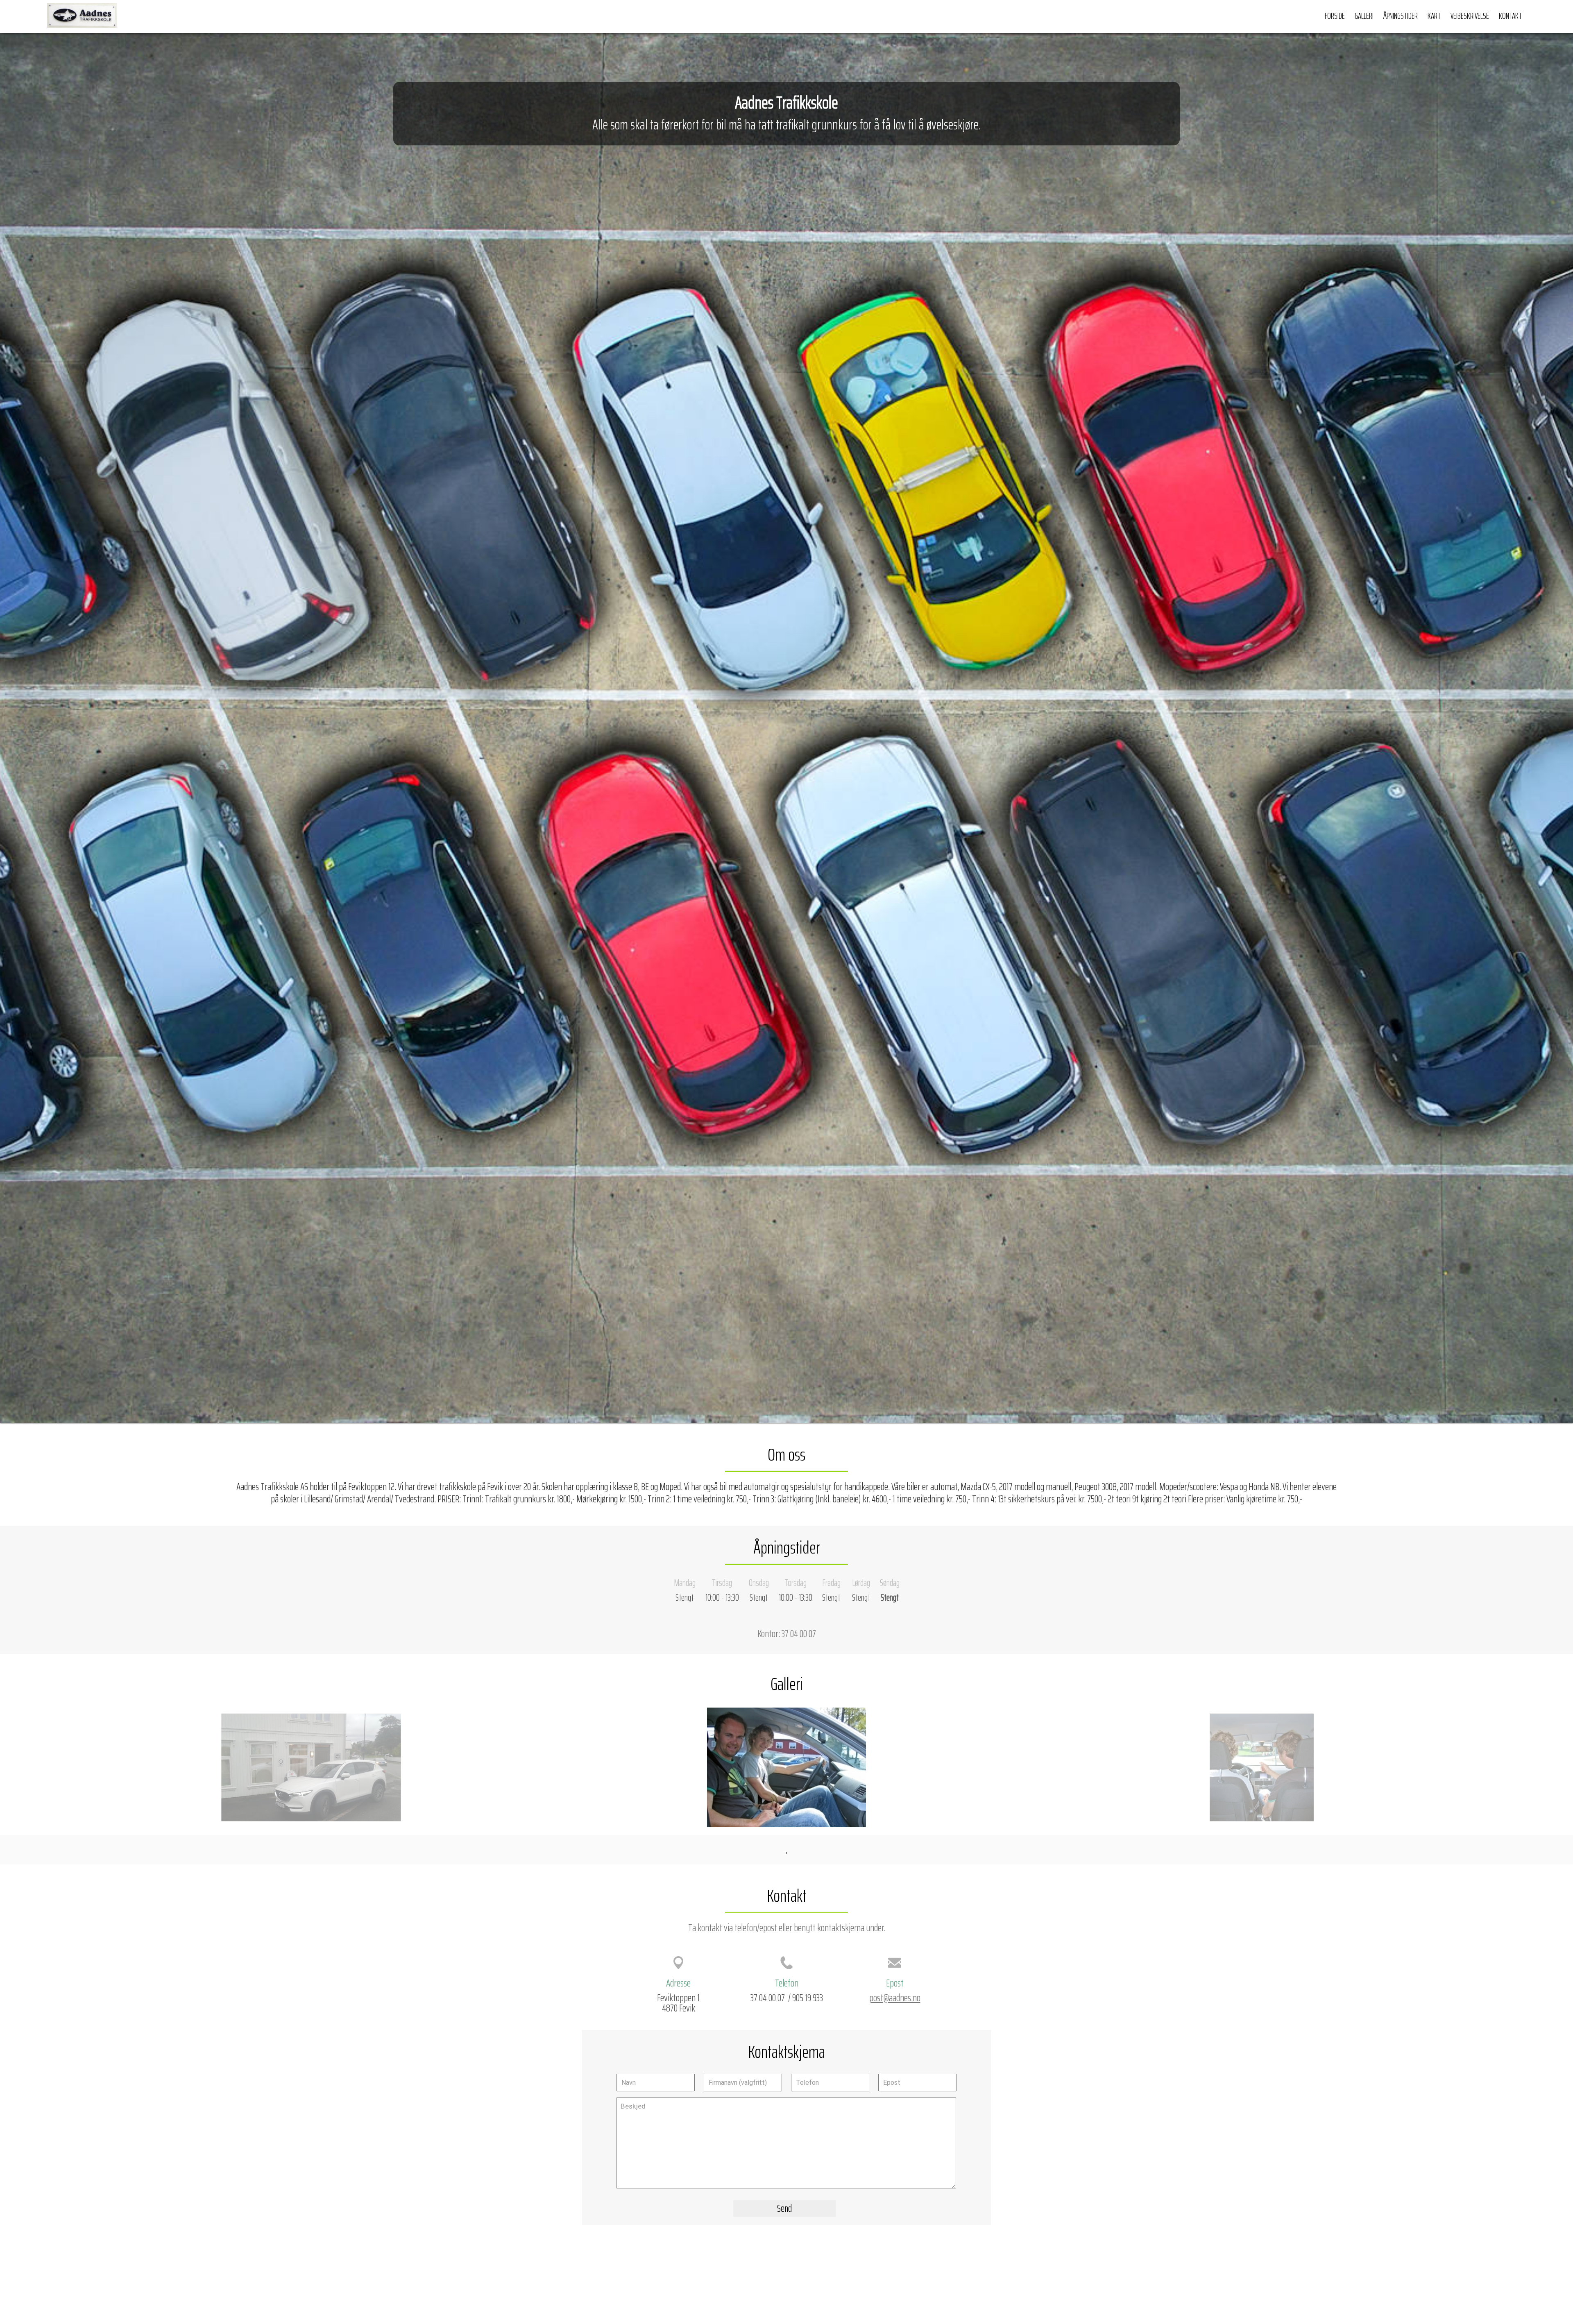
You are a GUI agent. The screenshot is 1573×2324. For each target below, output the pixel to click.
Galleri (1364, 16)
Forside (1335, 16)
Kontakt (1510, 16)
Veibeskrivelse (1470, 16)
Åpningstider (1401, 16)
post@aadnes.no (895, 1998)
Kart (1434, 16)
